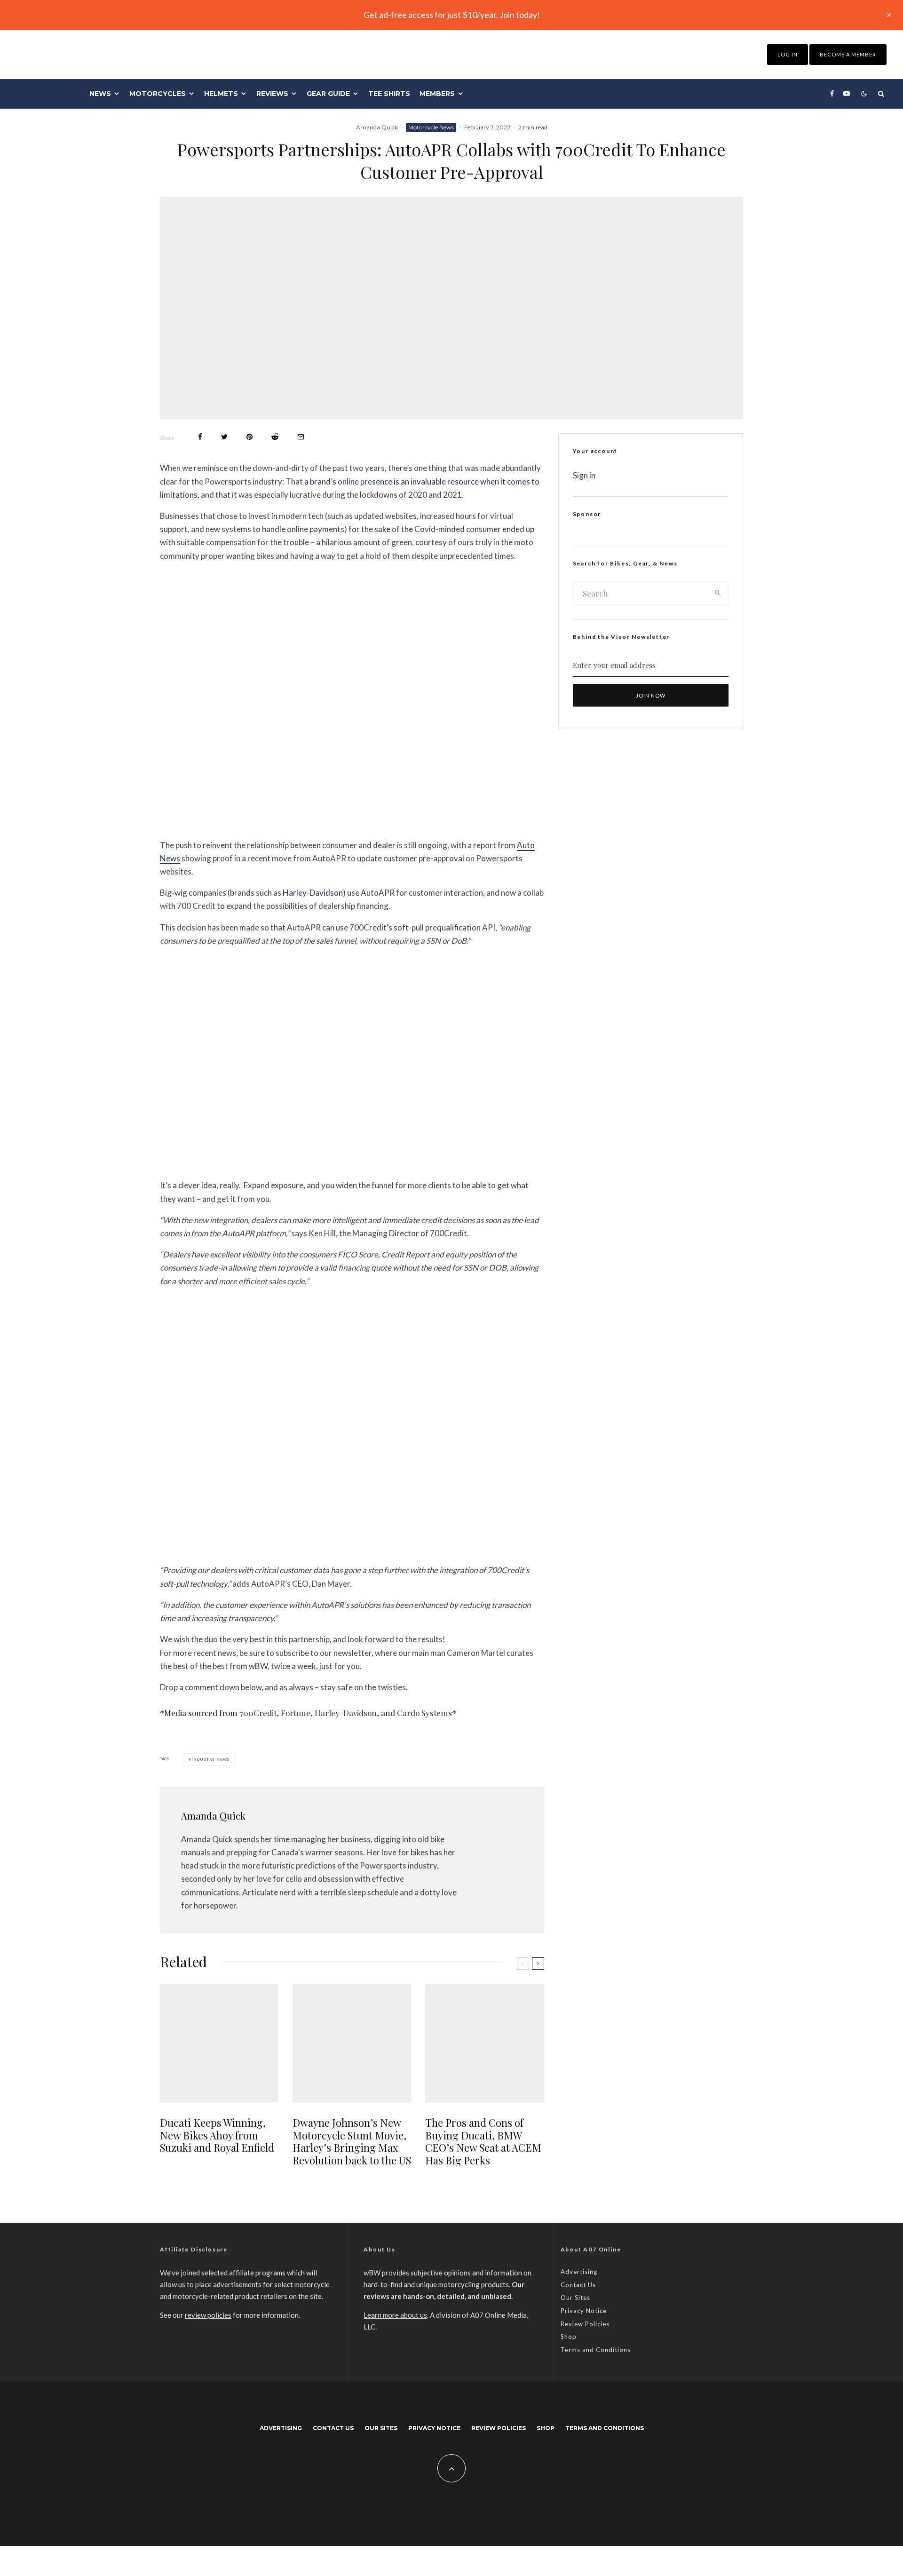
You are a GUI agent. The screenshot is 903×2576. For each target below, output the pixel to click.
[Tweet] (224, 437)
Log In (788, 54)
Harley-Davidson (313, 893)
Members (437, 94)
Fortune (296, 1713)
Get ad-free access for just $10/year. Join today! (452, 15)
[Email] (301, 437)
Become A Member (848, 54)
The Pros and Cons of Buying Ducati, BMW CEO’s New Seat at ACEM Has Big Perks (483, 2141)
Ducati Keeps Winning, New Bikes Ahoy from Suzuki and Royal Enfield (217, 2135)
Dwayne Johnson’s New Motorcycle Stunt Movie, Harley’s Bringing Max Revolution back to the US (352, 2141)
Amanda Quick (377, 127)
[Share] (200, 437)
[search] (718, 593)
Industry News (210, 1759)
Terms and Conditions (596, 2350)
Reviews (272, 94)
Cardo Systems (424, 1713)
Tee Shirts (389, 94)
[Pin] (250, 437)
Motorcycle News (431, 127)
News (100, 94)
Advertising (579, 2272)
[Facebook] (832, 94)
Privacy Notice (584, 2311)
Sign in (584, 475)
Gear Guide (328, 94)
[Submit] (275, 437)
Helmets (221, 94)
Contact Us (578, 2285)
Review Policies (585, 2324)
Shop (569, 2337)
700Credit (258, 1713)
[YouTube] (847, 94)
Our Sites (575, 2298)
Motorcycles (158, 94)
